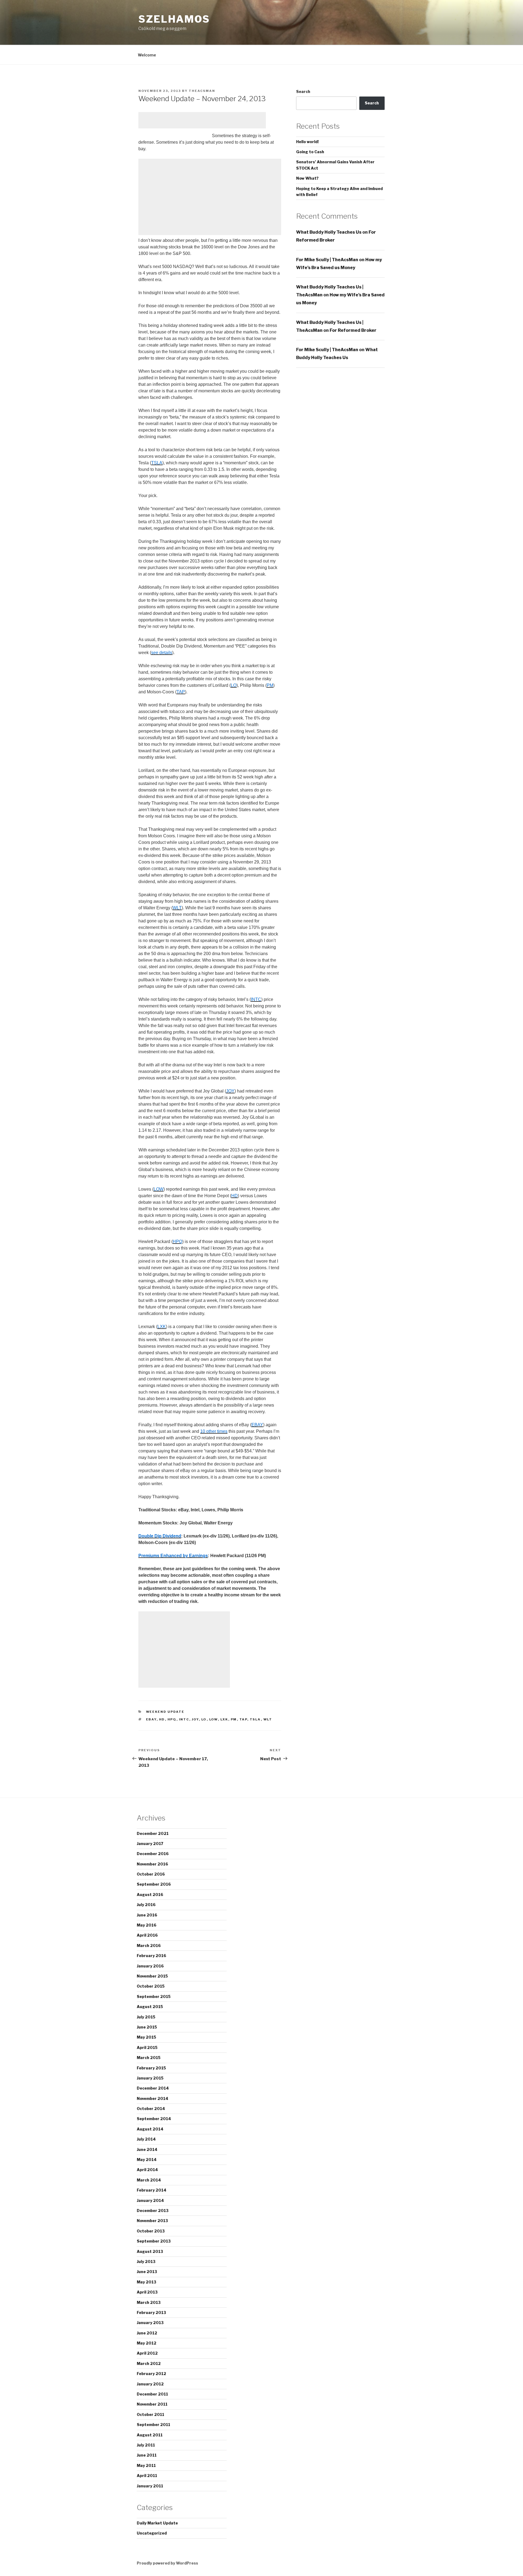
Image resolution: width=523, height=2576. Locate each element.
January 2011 (150, 2486)
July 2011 (146, 2445)
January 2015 (150, 2078)
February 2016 (151, 1956)
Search (303, 91)
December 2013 (153, 2211)
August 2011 (150, 2435)
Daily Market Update (157, 2523)
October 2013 (151, 2231)
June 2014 (147, 2149)
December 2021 (153, 1833)
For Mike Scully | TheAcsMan (327, 260)
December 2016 (153, 1854)
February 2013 (151, 2312)
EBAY (151, 1719)
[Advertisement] (202, 120)
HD (162, 1719)
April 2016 (147, 1935)
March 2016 (149, 1945)
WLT (268, 1719)
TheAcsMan (202, 91)
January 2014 (150, 2200)
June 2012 (147, 2333)
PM (234, 1719)
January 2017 (150, 1844)
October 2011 (150, 2414)
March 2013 (149, 2302)
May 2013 (147, 2282)
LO (204, 1719)
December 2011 (152, 2394)
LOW (214, 1719)
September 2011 (153, 2425)
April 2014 (147, 2170)
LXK (224, 1719)
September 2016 (154, 1884)
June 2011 (147, 2455)
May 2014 (147, 2160)
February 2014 (152, 2190)
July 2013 (146, 2261)
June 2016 (147, 1915)
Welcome (147, 55)
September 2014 (154, 2119)
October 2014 (151, 2109)
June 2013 (147, 2272)
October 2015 (151, 1986)
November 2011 (152, 2404)
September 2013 (154, 2241)
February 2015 (151, 2068)
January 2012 (150, 2384)
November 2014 (153, 2098)
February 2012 (151, 2374)
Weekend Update (165, 1712)
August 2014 (150, 2129)
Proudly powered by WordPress (167, 2563)
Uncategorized (152, 2533)
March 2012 (149, 2363)
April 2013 (147, 2292)
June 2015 (147, 2027)
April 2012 (147, 2353)
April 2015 (147, 2047)
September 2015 (154, 1996)
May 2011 (146, 2465)
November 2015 (152, 1976)
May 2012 (147, 2343)
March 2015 (149, 2058)
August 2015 (150, 2007)
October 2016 (151, 1874)
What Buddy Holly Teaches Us (329, 232)
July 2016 (146, 1905)
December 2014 (153, 2088)
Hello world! (307, 142)
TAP (243, 1719)
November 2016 (152, 1864)
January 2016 (150, 1966)
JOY (195, 1719)
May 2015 (146, 2037)
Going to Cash (310, 152)
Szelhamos (174, 19)
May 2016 (147, 1925)
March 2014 (149, 2180)
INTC (184, 1719)
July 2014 (146, 2139)
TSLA (255, 1719)
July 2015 (146, 2017)
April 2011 (147, 2476)
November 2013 (152, 2221)
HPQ (172, 1719)
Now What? (307, 178)
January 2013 (150, 2323)
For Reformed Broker (353, 330)
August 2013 (150, 2251)
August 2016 (150, 1895)
